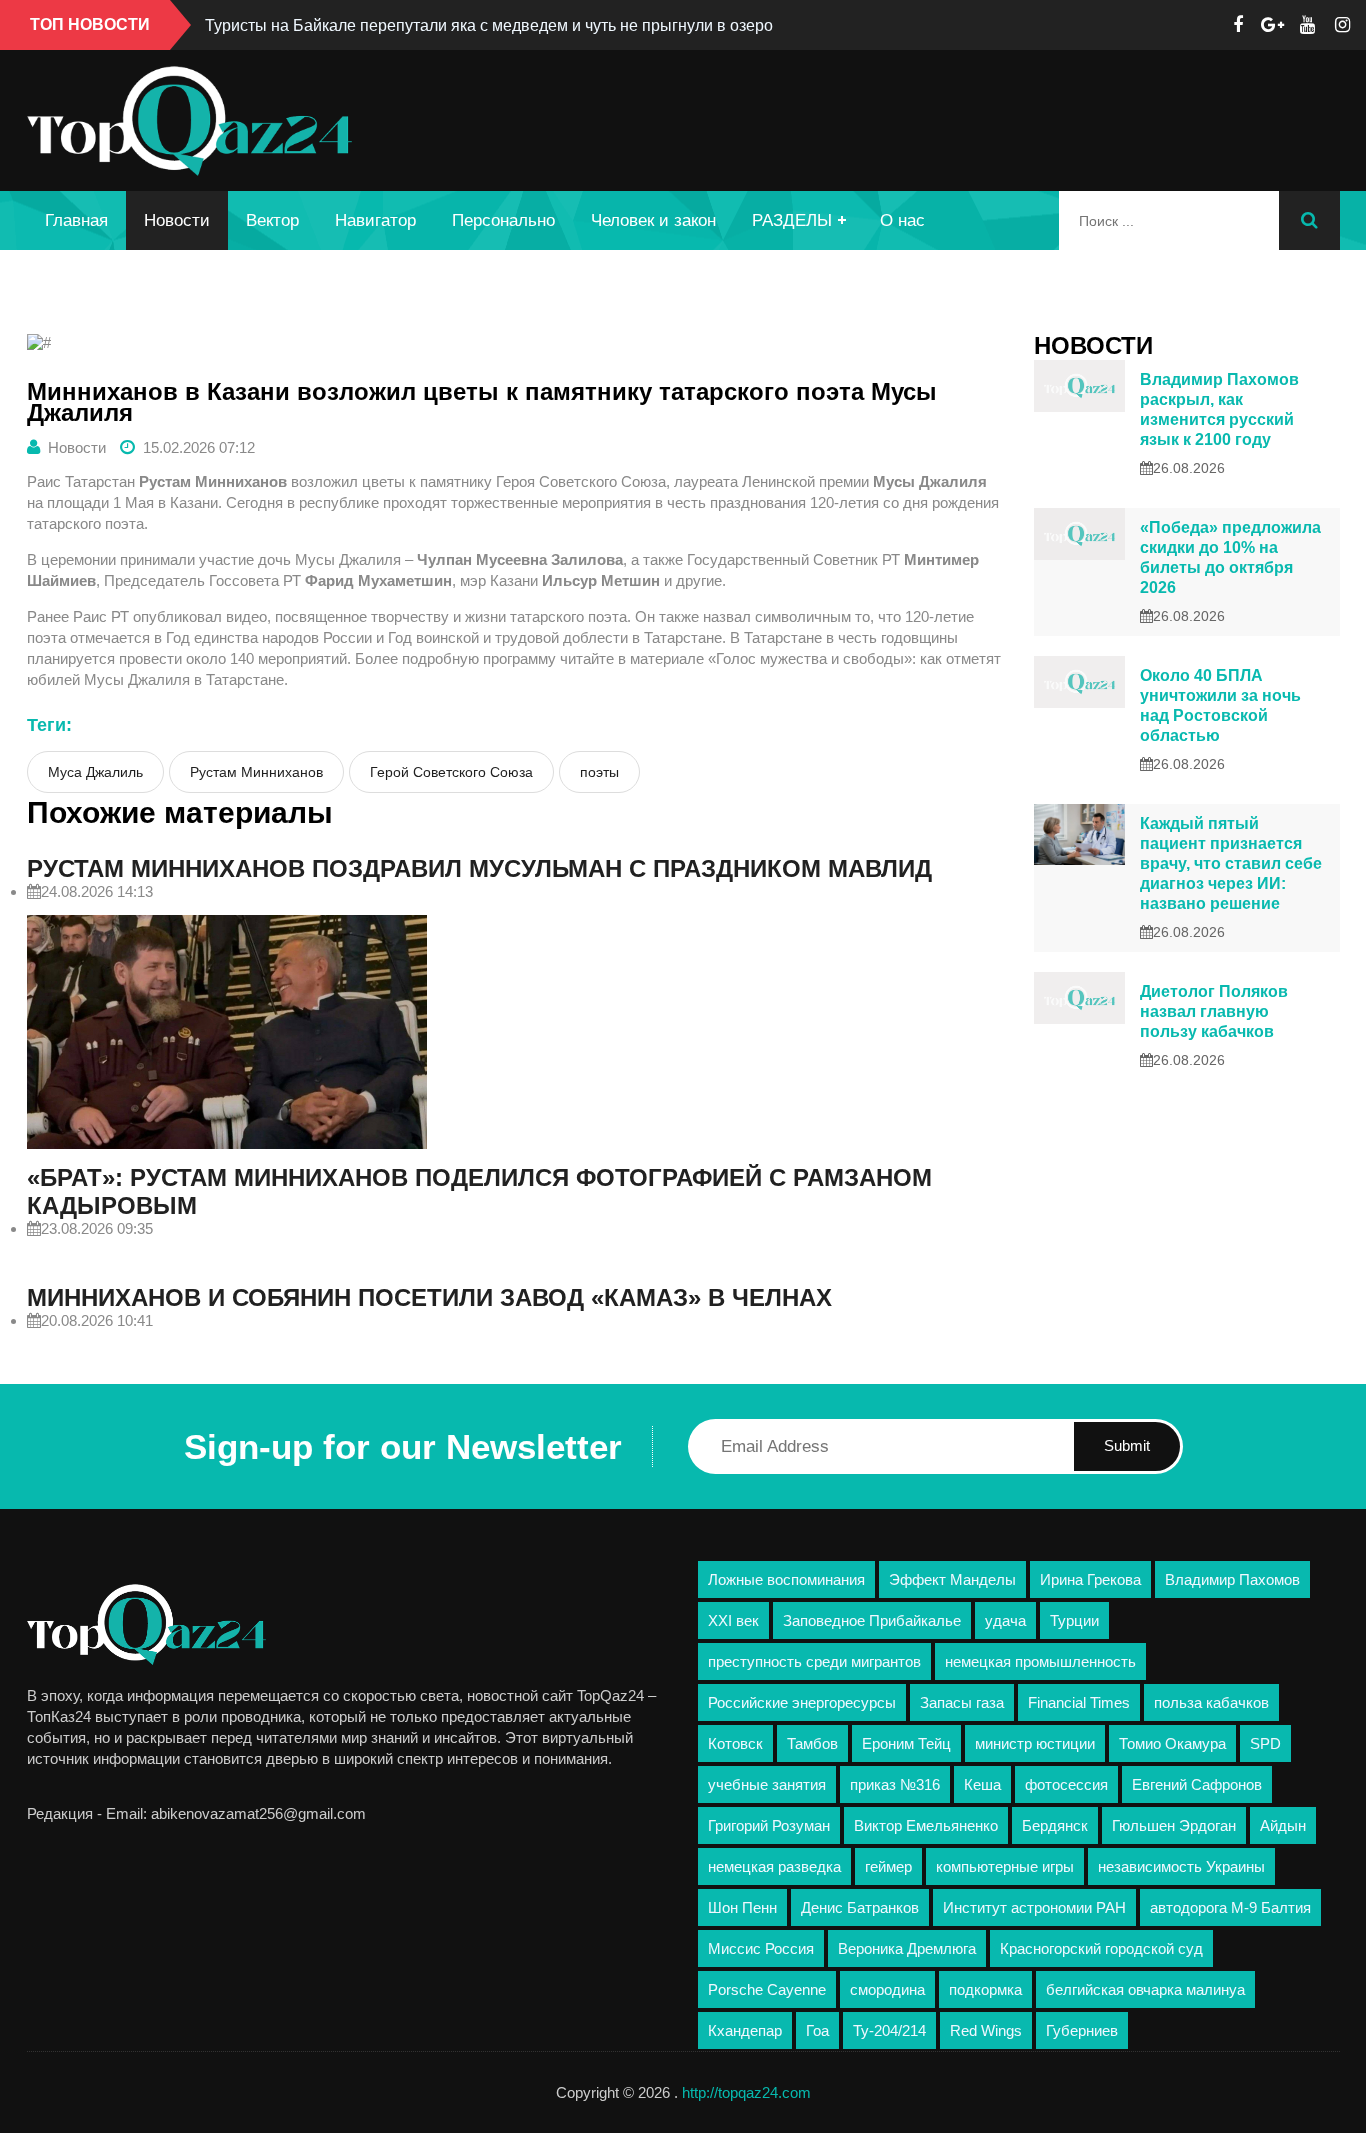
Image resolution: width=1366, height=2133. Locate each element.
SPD (1265, 1743)
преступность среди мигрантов (814, 1661)
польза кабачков (1211, 1702)
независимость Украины (1181, 1866)
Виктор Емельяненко (926, 1825)
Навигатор (375, 220)
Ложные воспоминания (786, 1579)
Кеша (982, 1784)
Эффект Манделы (952, 1579)
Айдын (1283, 1825)
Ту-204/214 (889, 2030)
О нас (902, 220)
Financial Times (1079, 1702)
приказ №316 (895, 1784)
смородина (887, 1989)
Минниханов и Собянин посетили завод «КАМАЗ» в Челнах (429, 1297)
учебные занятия (767, 1784)
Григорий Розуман (769, 1825)
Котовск (735, 1743)
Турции (1074, 1620)
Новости (177, 220)
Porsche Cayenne (767, 1989)
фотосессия (1066, 1784)
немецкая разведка (774, 1866)
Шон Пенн (742, 1907)
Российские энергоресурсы (802, 1702)
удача (1005, 1620)
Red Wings (986, 2030)
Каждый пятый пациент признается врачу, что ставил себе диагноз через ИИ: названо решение (1231, 863)
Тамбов (812, 1743)
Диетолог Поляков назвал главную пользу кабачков (1214, 1011)
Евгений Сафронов (1197, 1784)
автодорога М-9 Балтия (1230, 1907)
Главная (76, 220)
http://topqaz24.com (746, 2092)
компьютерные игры (1005, 1866)
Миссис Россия (761, 1948)
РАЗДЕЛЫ (792, 220)
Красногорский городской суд (1101, 1948)
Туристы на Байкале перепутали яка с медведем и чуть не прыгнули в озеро (489, 25)
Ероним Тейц (906, 1743)
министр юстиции (1035, 1743)
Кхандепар (745, 2030)
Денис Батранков (860, 1907)
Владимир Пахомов (1232, 1579)
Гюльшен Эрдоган (1174, 1825)
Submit (1127, 1445)
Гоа (817, 2030)
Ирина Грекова (1090, 1579)
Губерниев (1082, 2030)
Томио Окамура (1172, 1743)
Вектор (272, 220)
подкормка (985, 1989)
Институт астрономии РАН (1034, 1907)
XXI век (733, 1620)
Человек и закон (653, 220)
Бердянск (1055, 1825)
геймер (888, 1866)
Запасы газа (962, 1702)
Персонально (503, 220)
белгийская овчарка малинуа (1145, 1989)
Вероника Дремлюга (907, 1948)
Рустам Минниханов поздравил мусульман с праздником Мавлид (479, 868)
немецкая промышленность (1040, 1661)
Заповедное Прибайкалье (872, 1620)
